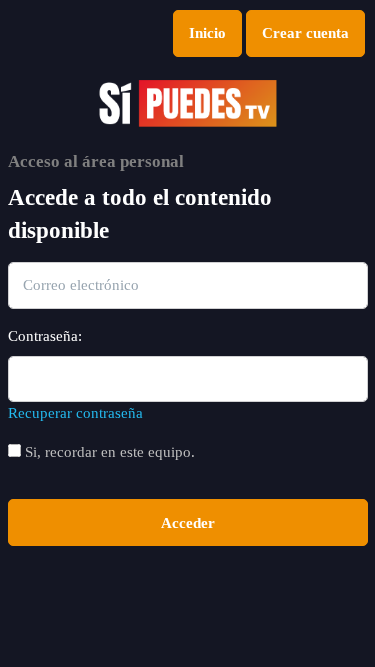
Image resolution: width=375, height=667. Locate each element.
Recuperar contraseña (75, 413)
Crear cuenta (305, 33)
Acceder (188, 523)
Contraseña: (45, 336)
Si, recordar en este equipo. (108, 452)
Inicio (207, 33)
